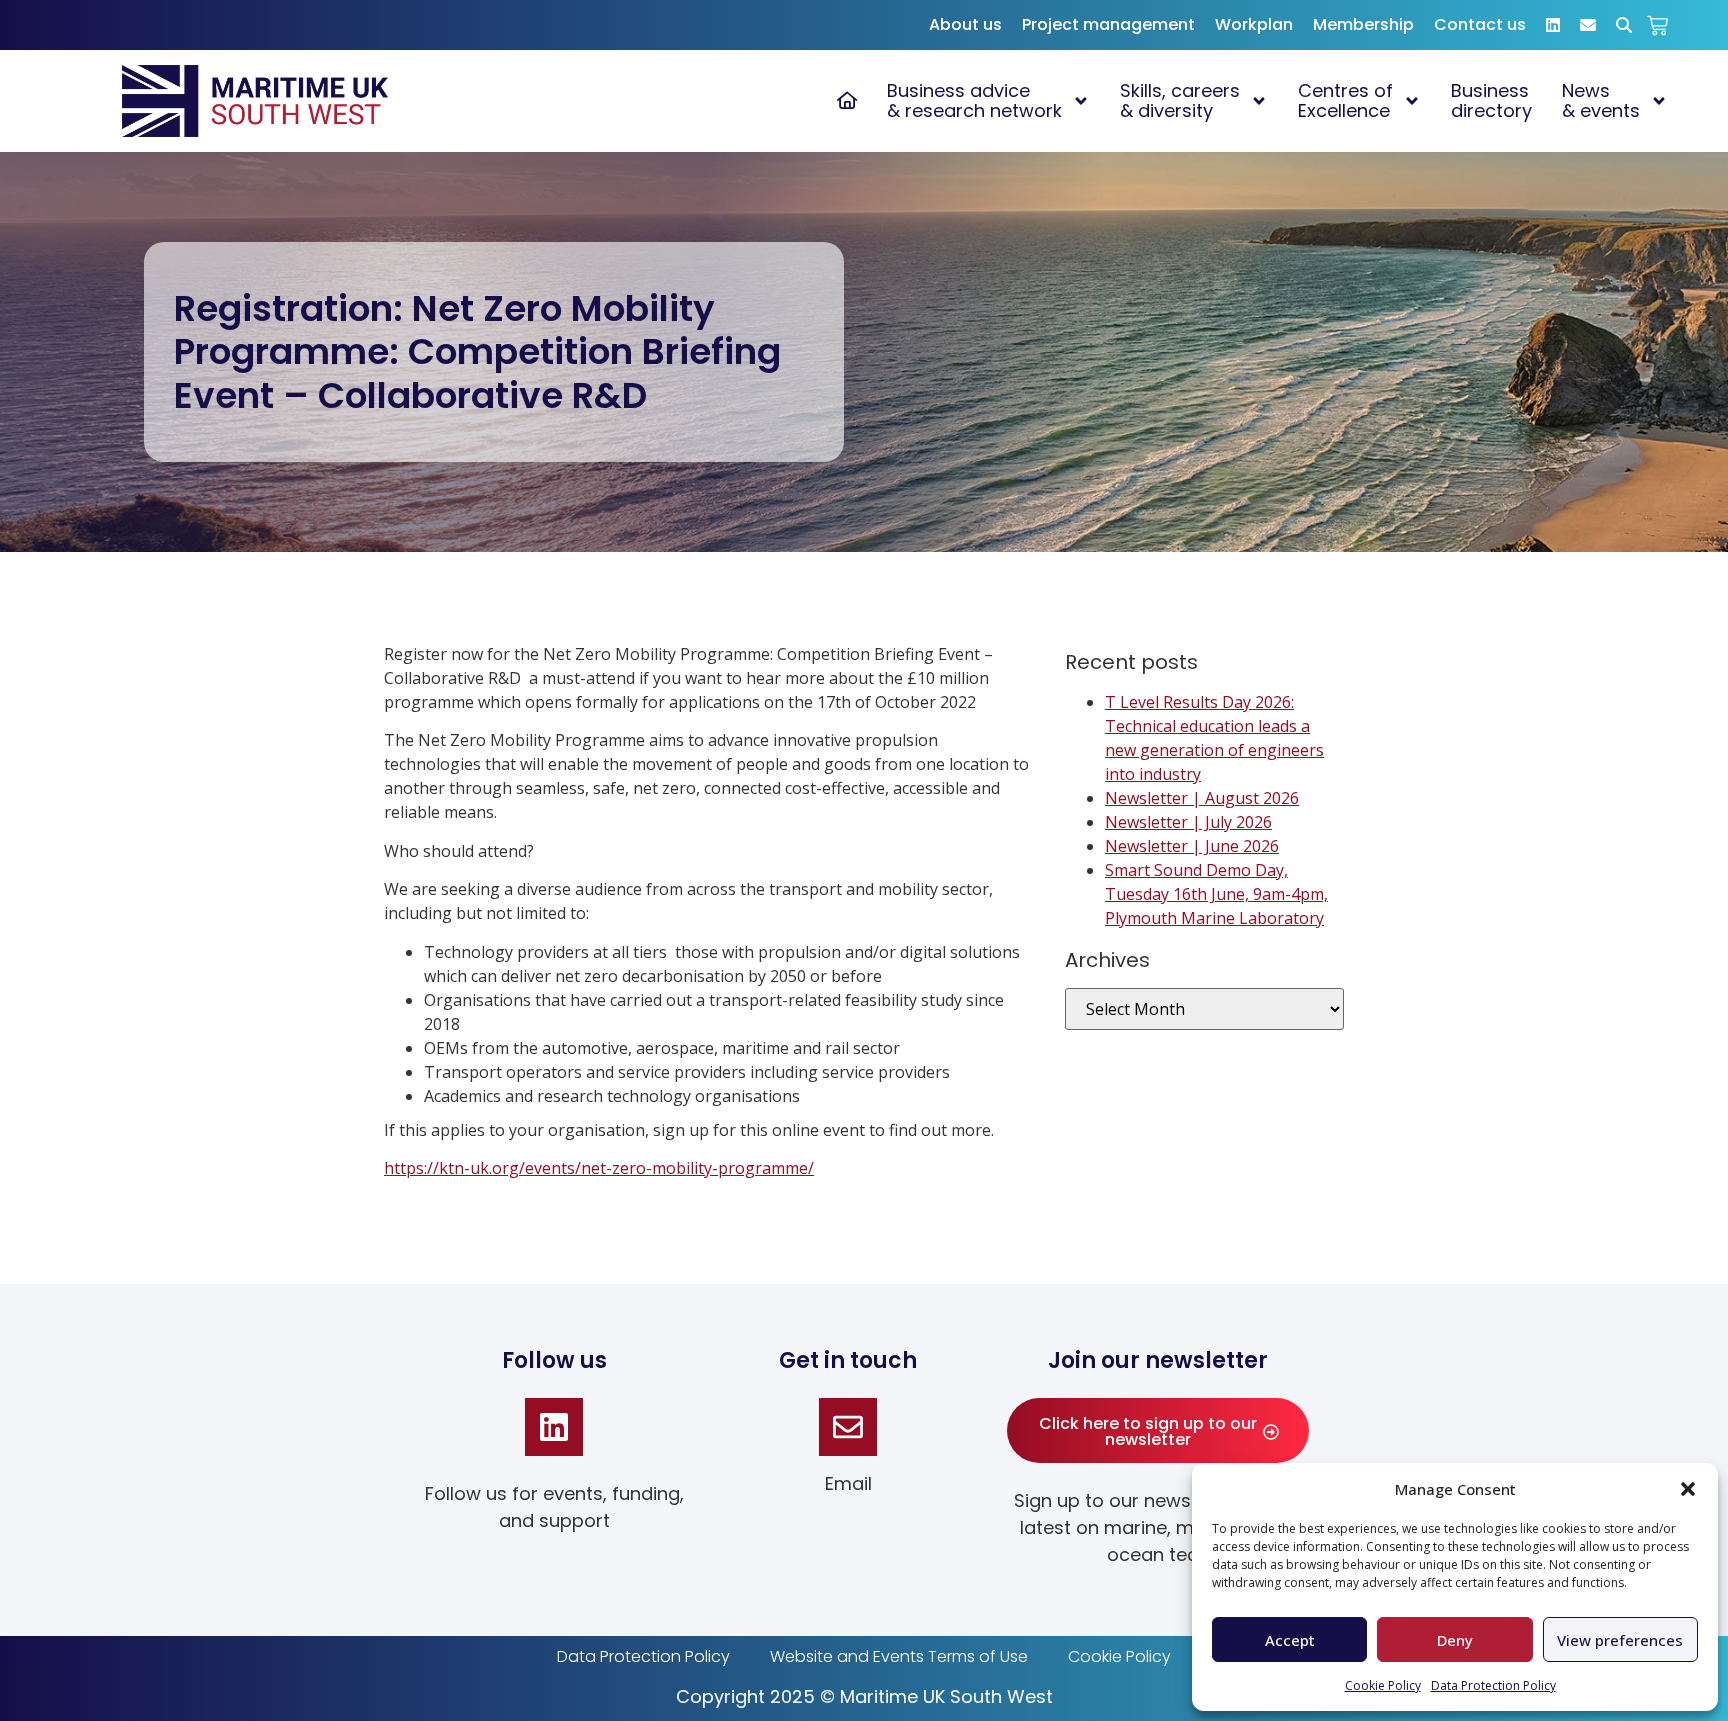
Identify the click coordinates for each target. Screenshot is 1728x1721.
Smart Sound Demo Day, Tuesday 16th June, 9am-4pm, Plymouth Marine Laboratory (1216, 894)
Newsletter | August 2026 (1202, 798)
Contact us (1480, 24)
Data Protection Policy (1493, 1685)
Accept (1290, 1640)
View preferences (1620, 1640)
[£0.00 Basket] (1657, 25)
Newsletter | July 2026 (1188, 822)
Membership (1363, 24)
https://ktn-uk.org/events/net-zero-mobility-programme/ (599, 1168)
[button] (1688, 1489)
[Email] (848, 1427)
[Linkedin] (554, 1427)
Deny (1455, 1640)
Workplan (1254, 24)
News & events (1601, 100)
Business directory (1491, 100)
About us (965, 24)
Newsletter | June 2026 (1192, 846)
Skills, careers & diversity (1180, 100)
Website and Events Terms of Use (899, 1656)
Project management (1108, 24)
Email (848, 1483)
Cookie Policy (1383, 1685)
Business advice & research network (974, 100)
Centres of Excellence (1345, 100)
